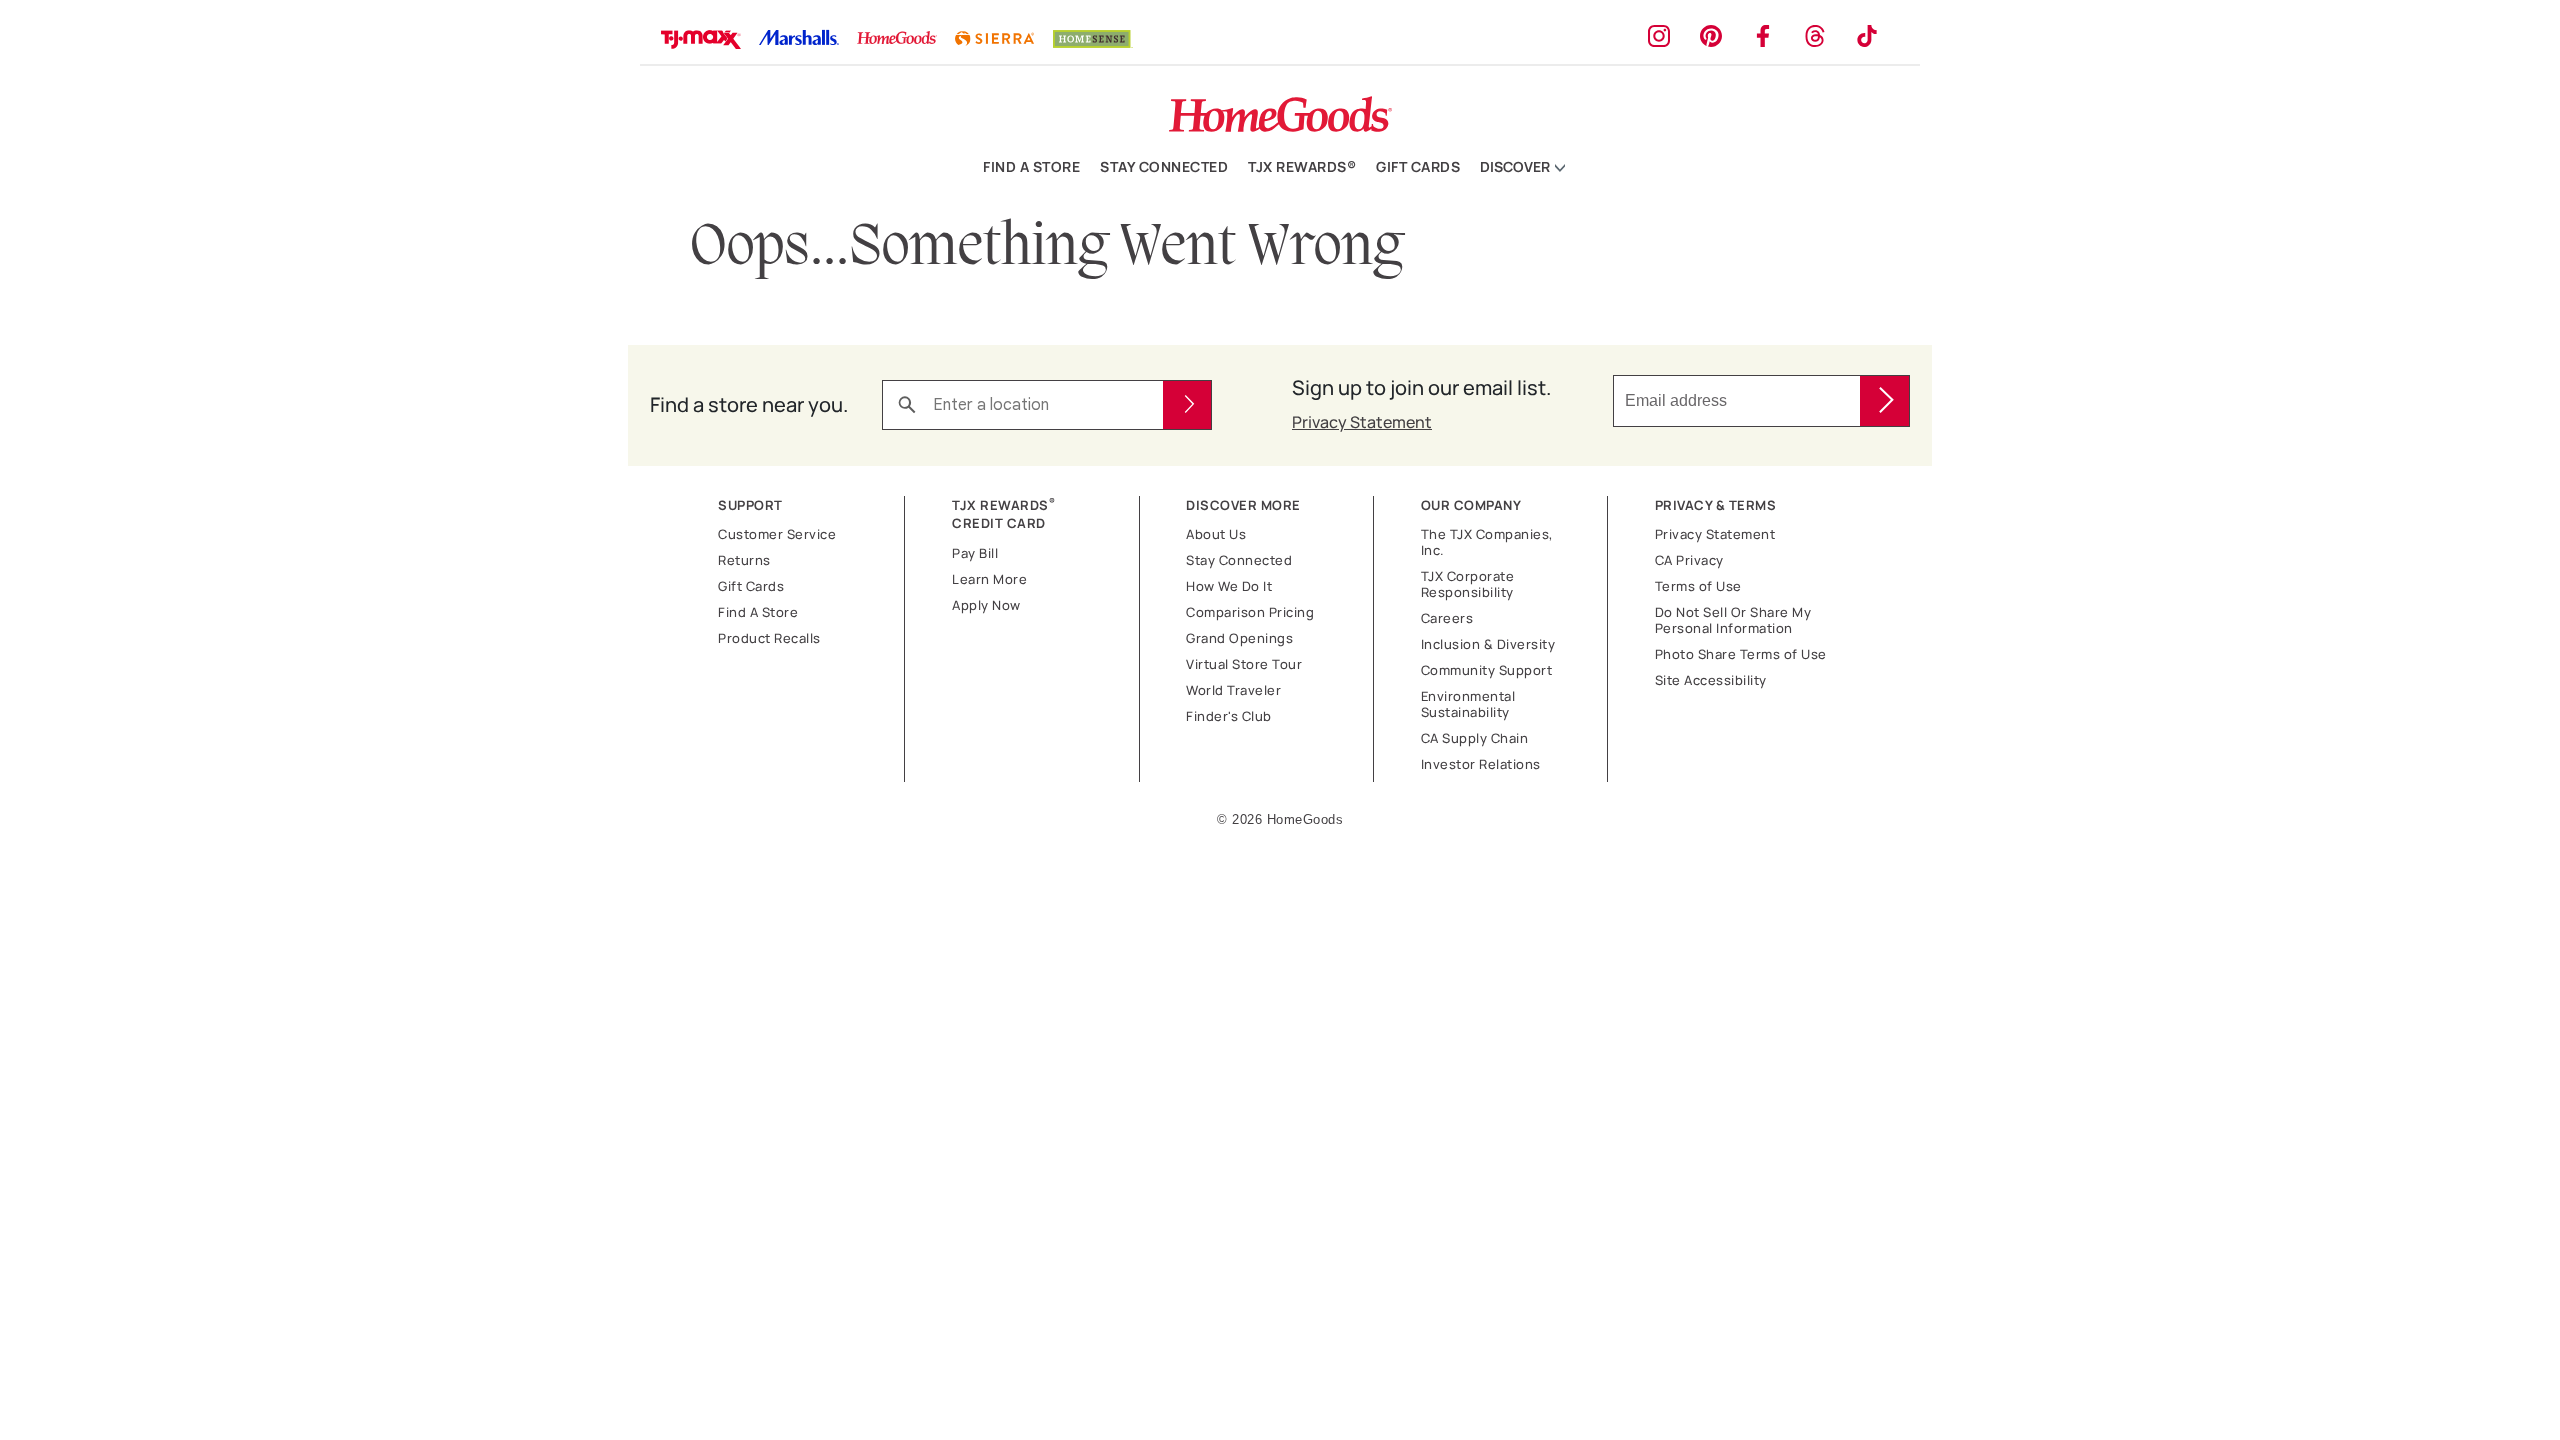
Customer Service (777, 534)
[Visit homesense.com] (1093, 42)
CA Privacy (1689, 560)
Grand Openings (1239, 638)
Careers (1447, 618)
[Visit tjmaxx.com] (701, 40)
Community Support (1487, 670)
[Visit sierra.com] (995, 40)
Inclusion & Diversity (1488, 644)
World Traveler (1233, 690)
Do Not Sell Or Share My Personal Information (1733, 620)
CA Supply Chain (1475, 738)
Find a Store (1031, 166)
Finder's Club (1229, 716)
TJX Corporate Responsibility (1468, 584)
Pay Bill (975, 553)
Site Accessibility (1711, 680)
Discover (1516, 168)
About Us (1216, 534)
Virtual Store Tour (1244, 664)
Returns (744, 560)
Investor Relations (1481, 764)
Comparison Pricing (1250, 612)
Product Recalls (769, 638)
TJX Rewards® (1302, 166)
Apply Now (986, 605)
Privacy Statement (1362, 422)
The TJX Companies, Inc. (1487, 542)
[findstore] (1187, 405)
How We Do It (1229, 586)
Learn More (989, 579)
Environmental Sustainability (1468, 704)
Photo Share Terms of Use (1741, 654)
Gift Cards (1418, 166)
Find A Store (758, 612)
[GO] (1884, 401)
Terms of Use (1698, 586)
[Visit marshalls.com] (799, 41)
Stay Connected (1164, 166)
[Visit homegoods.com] (897, 40)
